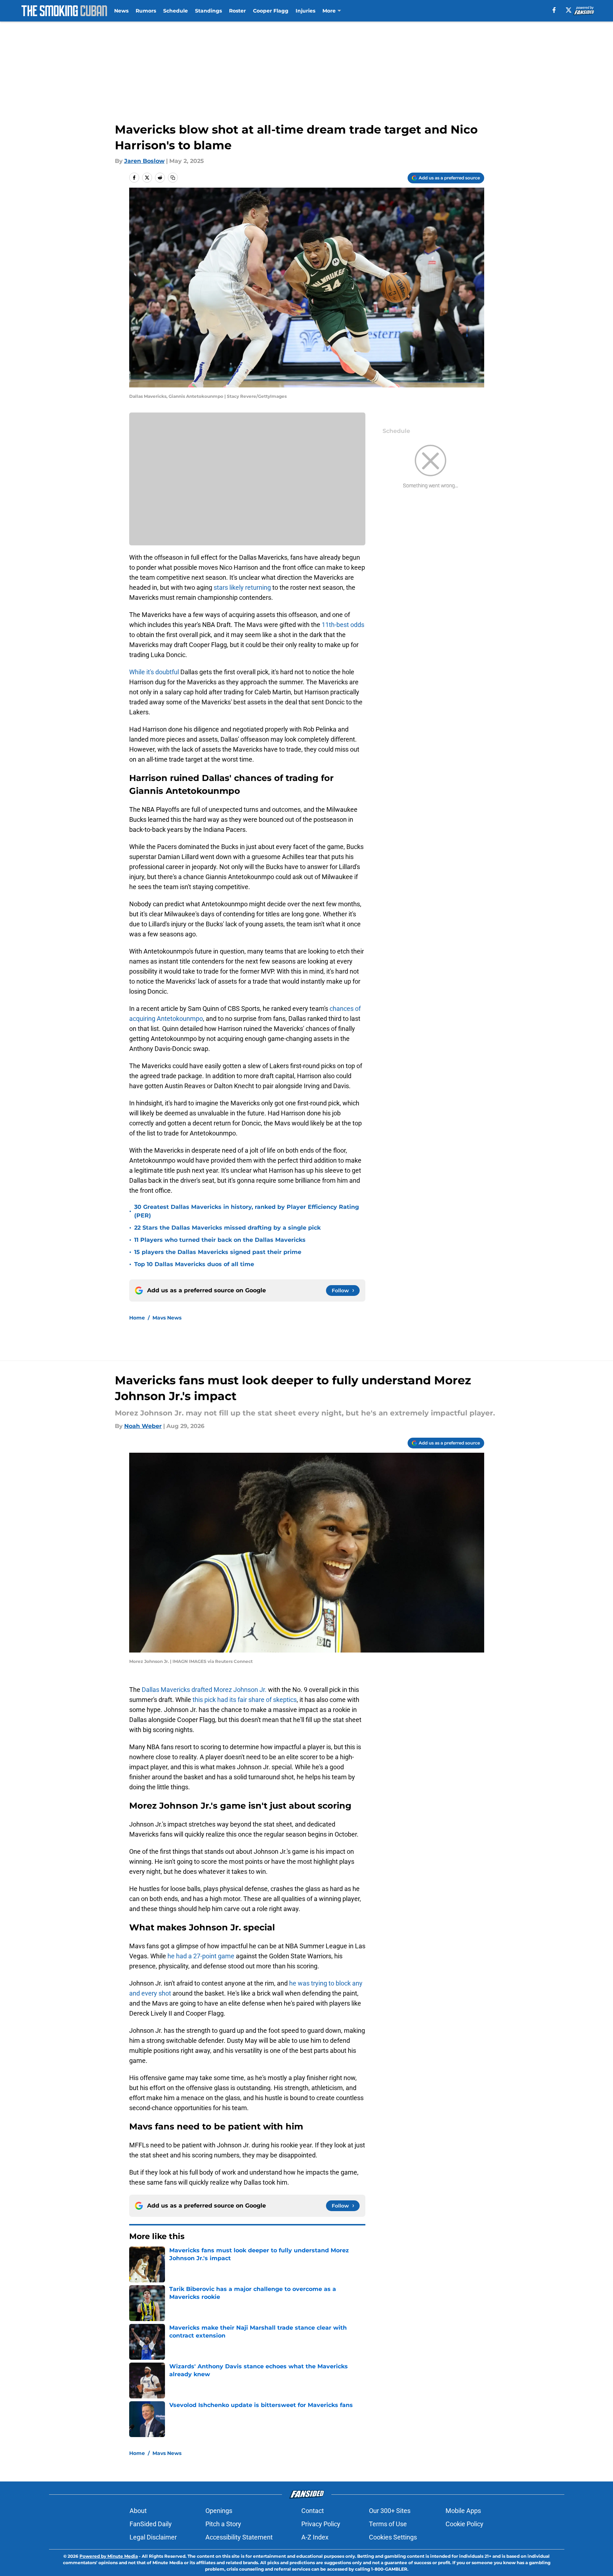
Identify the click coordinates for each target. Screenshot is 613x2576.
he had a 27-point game (201, 1956)
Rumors (146, 11)
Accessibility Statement (239, 2537)
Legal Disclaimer (153, 2537)
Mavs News (167, 1318)
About (138, 2511)
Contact (313, 2511)
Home (137, 1318)
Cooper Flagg (271, 11)
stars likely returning (242, 587)
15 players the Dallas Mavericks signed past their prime (218, 1252)
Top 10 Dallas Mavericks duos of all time (194, 1264)
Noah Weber (143, 1426)
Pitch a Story (223, 2524)
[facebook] (554, 10)
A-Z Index (315, 2537)
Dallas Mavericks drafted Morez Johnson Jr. (204, 1690)
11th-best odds (343, 625)
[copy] (173, 178)
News (121, 11)
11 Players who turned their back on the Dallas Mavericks (220, 1240)
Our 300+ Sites (390, 2511)
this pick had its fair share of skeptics (245, 1700)
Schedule (176, 11)
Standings (208, 11)
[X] (569, 10)
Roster (237, 11)
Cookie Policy (464, 2524)
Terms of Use (388, 2524)
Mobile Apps (463, 2511)
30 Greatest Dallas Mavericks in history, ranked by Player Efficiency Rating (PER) (247, 1211)
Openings (219, 2511)
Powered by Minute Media (109, 2556)
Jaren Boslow (144, 161)
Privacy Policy (321, 2524)
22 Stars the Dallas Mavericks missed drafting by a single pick (227, 1228)
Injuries (305, 11)
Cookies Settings (393, 2537)
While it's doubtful (155, 672)
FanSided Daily (151, 2524)
